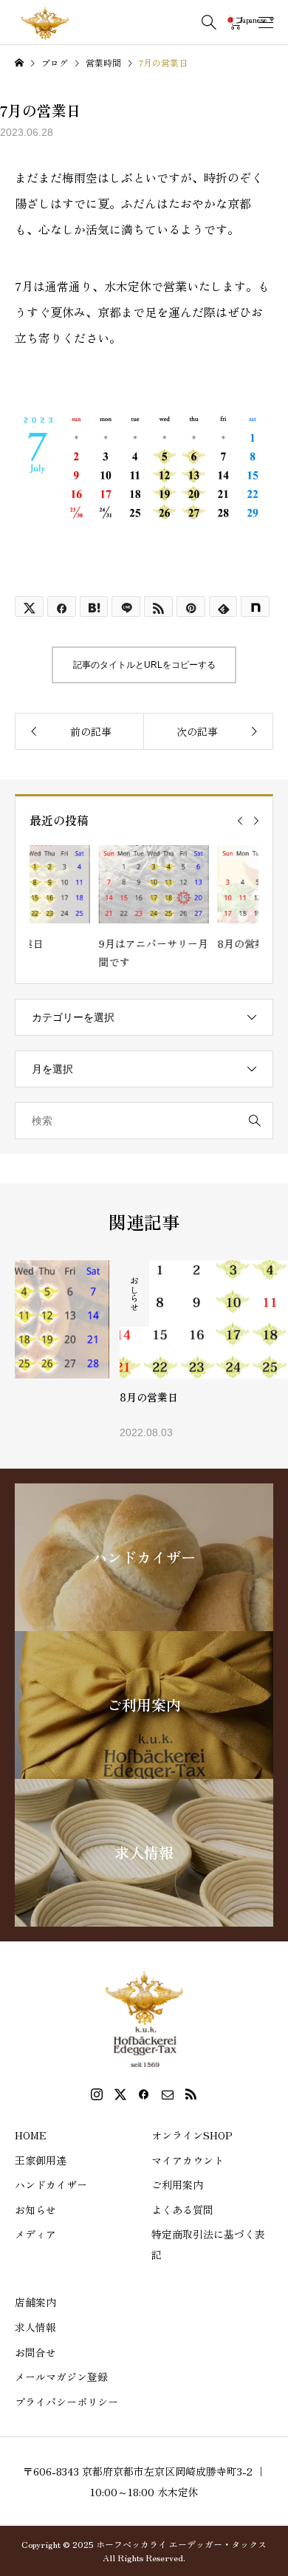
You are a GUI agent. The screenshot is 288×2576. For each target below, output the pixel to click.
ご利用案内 (177, 2184)
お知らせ (35, 2210)
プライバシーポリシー (66, 2402)
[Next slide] (256, 821)
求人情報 (35, 2327)
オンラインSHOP (192, 2135)
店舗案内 (35, 2302)
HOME (31, 2135)
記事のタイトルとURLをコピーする (144, 665)
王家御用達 (41, 2160)
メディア (35, 2234)
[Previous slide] (240, 821)
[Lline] (126, 607)
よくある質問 (182, 2210)
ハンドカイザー (51, 2184)
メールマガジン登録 (61, 2377)
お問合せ (35, 2352)
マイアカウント (188, 2160)
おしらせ (30, 1294)
